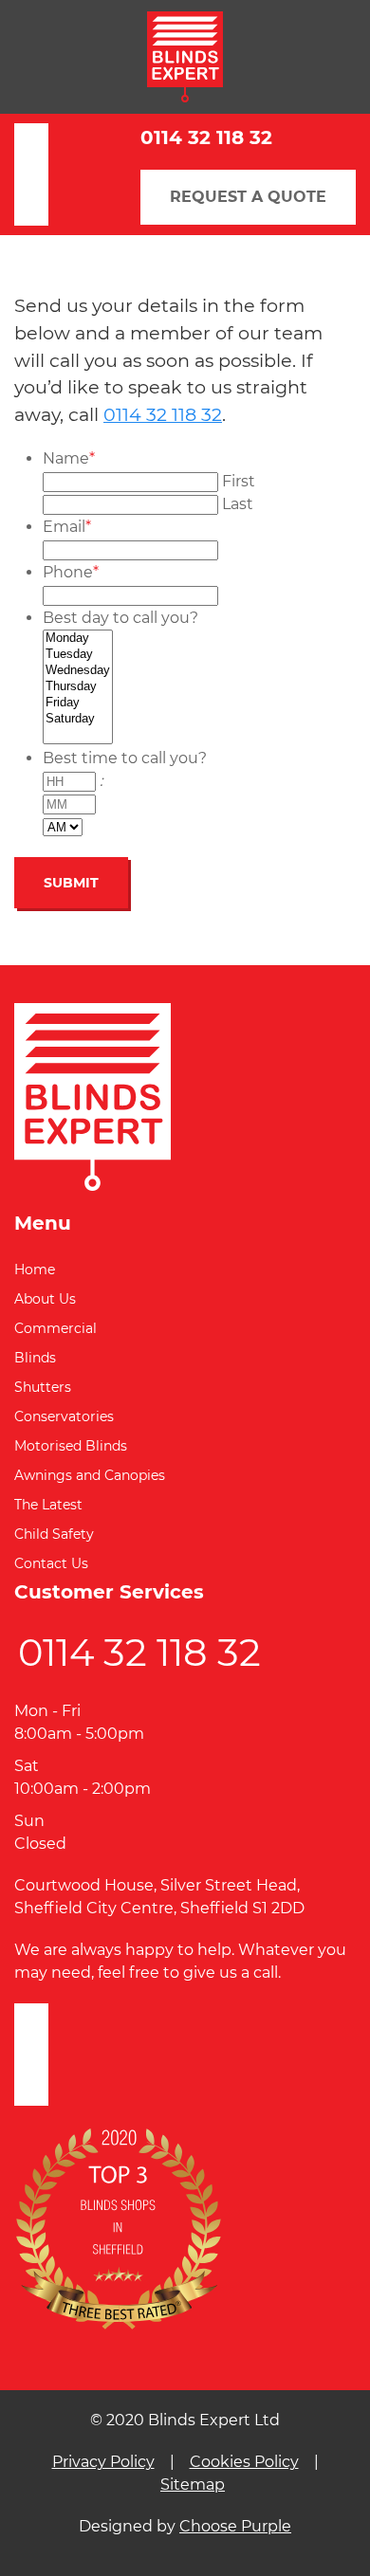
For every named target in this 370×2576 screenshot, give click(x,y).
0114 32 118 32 (206, 137)
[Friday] (78, 703)
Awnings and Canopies (90, 1475)
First (239, 481)
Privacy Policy (103, 2462)
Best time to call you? (125, 758)
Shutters (43, 1387)
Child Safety (54, 1534)
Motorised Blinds (71, 1446)
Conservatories (64, 1416)
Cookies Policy (244, 2462)
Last (238, 504)
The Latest (48, 1505)
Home (35, 1270)
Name (69, 458)
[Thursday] (78, 687)
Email (67, 527)
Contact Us (51, 1563)
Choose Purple (235, 2526)
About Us (45, 1299)
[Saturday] (78, 719)
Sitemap (193, 2485)
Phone (71, 572)
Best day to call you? (120, 618)
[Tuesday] (78, 655)
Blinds (35, 1358)
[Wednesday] (78, 671)
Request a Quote (248, 197)
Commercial (55, 1328)
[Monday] (78, 639)
